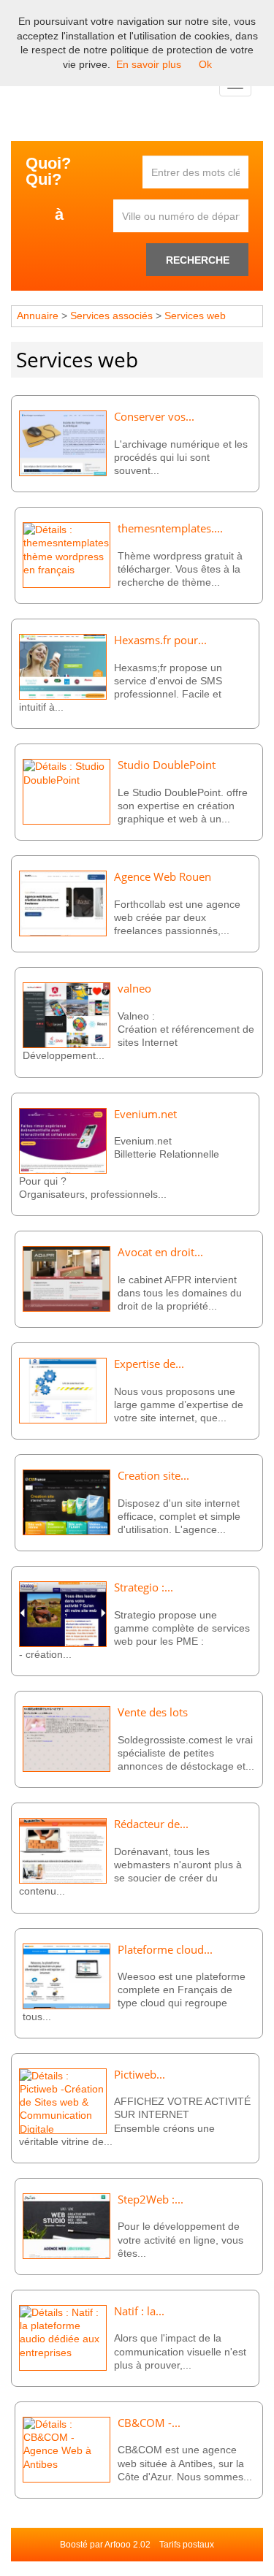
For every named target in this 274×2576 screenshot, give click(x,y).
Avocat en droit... (160, 1252)
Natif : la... (139, 2311)
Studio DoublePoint (167, 765)
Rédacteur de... (151, 1824)
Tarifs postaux (187, 2545)
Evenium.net (145, 1114)
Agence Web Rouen (163, 877)
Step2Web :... (151, 2199)
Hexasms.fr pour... (160, 640)
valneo (134, 989)
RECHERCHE (198, 260)
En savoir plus (149, 64)
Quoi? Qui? (48, 172)
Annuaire (38, 316)
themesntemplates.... (170, 528)
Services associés (113, 316)
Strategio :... (144, 1587)
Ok (205, 64)
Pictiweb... (140, 2075)
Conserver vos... (154, 417)
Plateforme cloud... (165, 1950)
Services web (195, 316)
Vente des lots (153, 1712)
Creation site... (153, 1476)
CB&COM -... (149, 2423)
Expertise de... (149, 1364)
